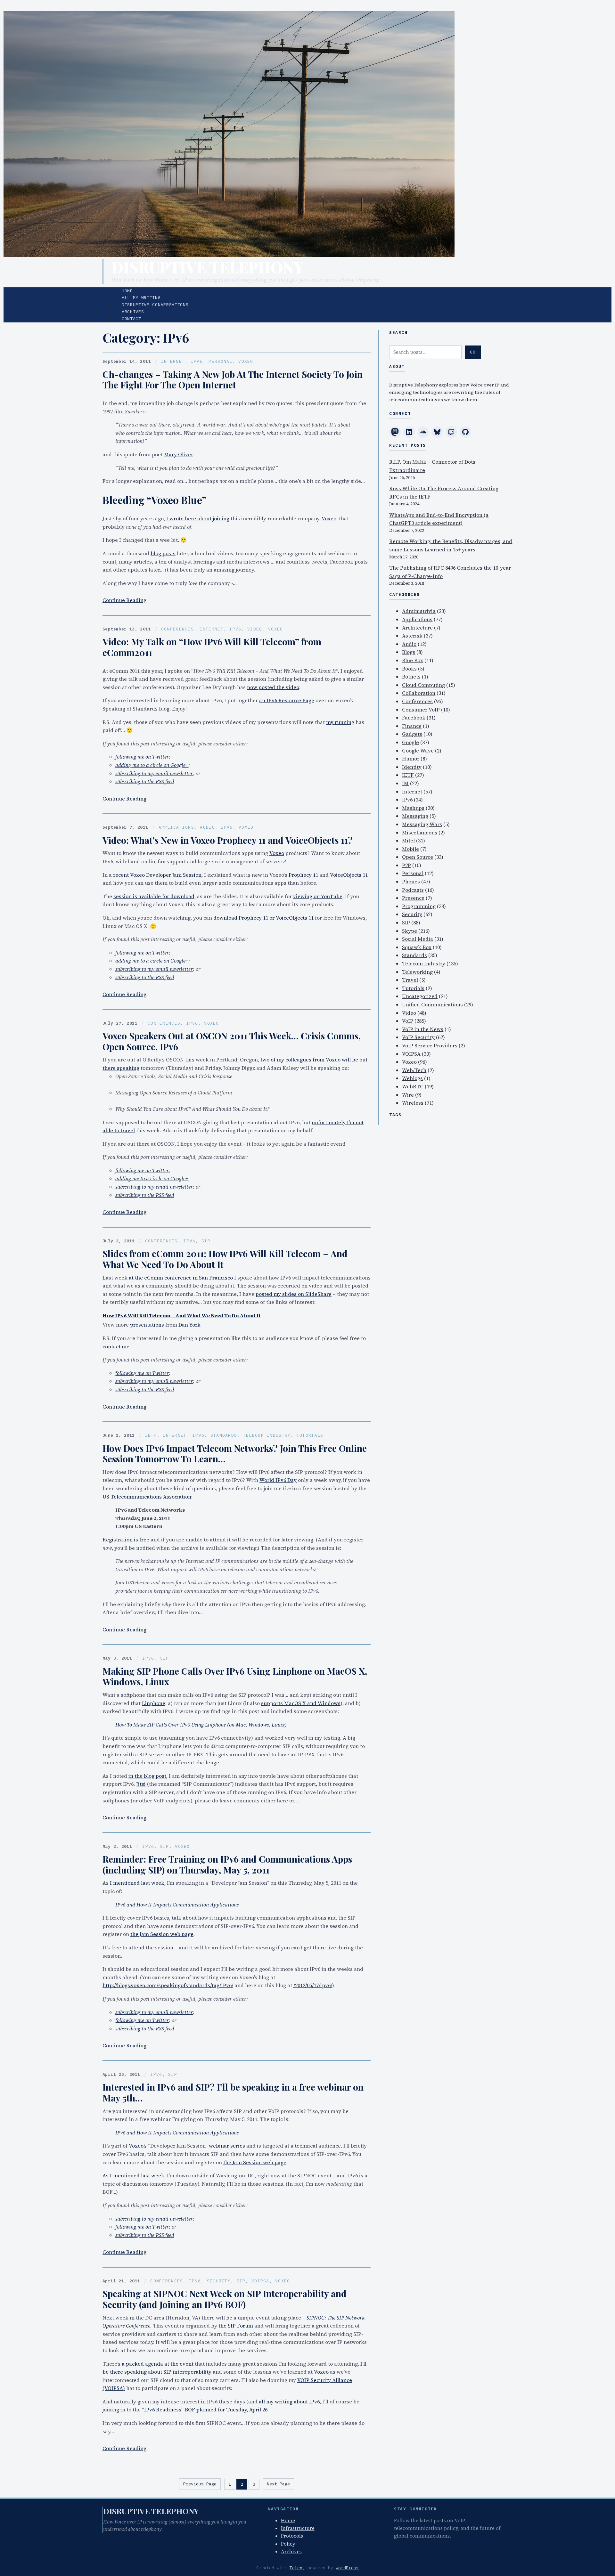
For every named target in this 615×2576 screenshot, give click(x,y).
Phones (411, 882)
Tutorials (310, 1435)
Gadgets (412, 734)
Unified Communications (432, 1004)
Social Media (418, 939)
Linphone (154, 1703)
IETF (151, 1435)
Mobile (410, 849)
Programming (419, 906)
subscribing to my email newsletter (154, 773)
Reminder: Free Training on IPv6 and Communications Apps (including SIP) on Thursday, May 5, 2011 (227, 1864)
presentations (147, 1325)
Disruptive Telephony (207, 267)
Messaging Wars (422, 824)
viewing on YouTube (318, 896)
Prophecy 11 (303, 875)
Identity (412, 767)
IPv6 (197, 361)
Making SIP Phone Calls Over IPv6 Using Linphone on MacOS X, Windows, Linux (235, 1676)
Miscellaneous (420, 833)
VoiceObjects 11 (349, 875)
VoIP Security (418, 1037)
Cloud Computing (423, 685)
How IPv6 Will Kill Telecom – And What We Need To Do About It (182, 1315)
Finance (412, 726)
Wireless (413, 1103)
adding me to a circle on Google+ (152, 765)
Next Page (278, 2484)
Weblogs (412, 1078)
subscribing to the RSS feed (145, 781)
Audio (207, 827)
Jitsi (141, 1784)
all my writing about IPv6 (289, 2401)
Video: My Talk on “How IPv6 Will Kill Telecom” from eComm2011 (212, 647)
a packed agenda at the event (158, 2364)
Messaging (415, 816)
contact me (116, 1346)
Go (473, 352)
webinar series (227, 2146)
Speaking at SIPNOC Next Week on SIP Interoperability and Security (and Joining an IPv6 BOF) (225, 2299)
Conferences (177, 629)
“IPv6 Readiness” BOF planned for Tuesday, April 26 (205, 2409)
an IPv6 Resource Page (287, 700)
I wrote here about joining (198, 518)
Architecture (417, 628)
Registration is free (126, 1540)
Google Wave (418, 751)
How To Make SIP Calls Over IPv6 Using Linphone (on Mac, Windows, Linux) (201, 1725)
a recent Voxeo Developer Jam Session (155, 875)
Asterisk (412, 636)
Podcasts (413, 890)
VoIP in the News (423, 1029)
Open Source (418, 857)
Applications (176, 827)
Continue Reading (124, 600)
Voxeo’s (138, 2146)
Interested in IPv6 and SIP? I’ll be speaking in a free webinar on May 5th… (233, 2092)
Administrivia (419, 611)
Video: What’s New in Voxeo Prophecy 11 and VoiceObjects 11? (228, 840)
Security (219, 2281)
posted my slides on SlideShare (294, 1294)
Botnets (411, 677)
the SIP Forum (236, 2326)
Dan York (189, 1325)
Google (410, 742)
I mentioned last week (137, 1883)
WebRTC (413, 1086)
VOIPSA (260, 2281)
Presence (413, 898)
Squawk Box (417, 947)
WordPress (347, 2568)
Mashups (413, 808)
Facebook (414, 718)
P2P (406, 865)
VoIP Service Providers (430, 1045)
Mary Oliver (179, 454)
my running (340, 722)
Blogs (409, 652)
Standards (224, 1435)
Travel (410, 980)
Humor (411, 759)
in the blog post (147, 1776)
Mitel (408, 841)
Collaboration (419, 693)
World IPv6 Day (278, 1480)
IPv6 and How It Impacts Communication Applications (177, 1905)
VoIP (408, 1021)
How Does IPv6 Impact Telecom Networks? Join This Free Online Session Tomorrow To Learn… (235, 1454)
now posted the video (273, 687)
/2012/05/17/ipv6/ (313, 1985)
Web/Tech (414, 1070)
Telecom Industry (267, 1435)
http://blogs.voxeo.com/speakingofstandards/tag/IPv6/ (168, 1985)
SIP (206, 1241)
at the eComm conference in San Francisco (181, 1278)
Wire (408, 1095)
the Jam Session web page (162, 1934)
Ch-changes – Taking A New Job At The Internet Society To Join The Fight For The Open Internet (233, 380)
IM (405, 783)
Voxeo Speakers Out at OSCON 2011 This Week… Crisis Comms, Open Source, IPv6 (232, 1041)
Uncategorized (420, 996)
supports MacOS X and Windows (301, 1703)
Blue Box (413, 660)
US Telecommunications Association (147, 1497)
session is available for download (154, 896)
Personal (220, 361)
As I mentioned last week (133, 2175)
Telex (296, 2568)
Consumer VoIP (421, 710)
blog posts (163, 553)
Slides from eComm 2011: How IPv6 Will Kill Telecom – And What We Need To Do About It (225, 1259)
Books (409, 669)
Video (255, 629)
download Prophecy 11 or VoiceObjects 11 (263, 918)
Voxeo (246, 361)
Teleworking (417, 972)
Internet (173, 361)
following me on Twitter (142, 757)
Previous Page (200, 2484)
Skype (410, 931)
